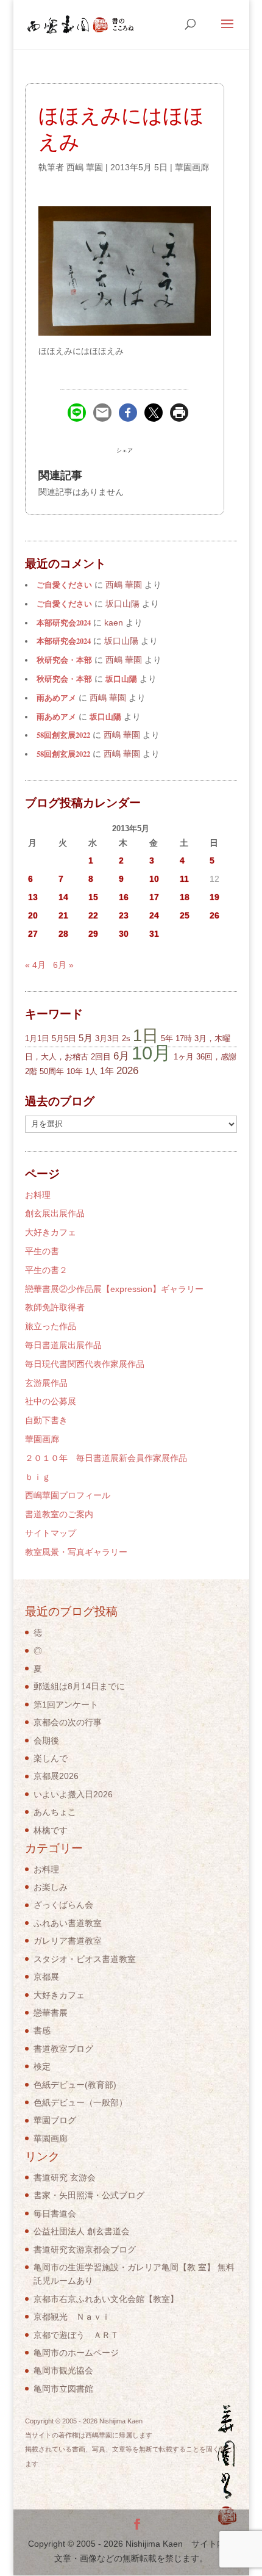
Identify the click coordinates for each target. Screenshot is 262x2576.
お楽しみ (51, 1887)
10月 (151, 1053)
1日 (146, 1035)
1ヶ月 (184, 1057)
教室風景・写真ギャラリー (76, 1552)
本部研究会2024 (64, 622)
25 (185, 915)
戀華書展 (51, 2013)
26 (214, 915)
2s (126, 1038)
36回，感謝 (216, 1057)
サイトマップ (51, 1533)
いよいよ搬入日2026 (73, 1794)
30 (124, 934)
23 (124, 915)
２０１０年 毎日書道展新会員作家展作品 (106, 1458)
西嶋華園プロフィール (68, 1495)
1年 (107, 1071)
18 (185, 897)
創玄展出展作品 (55, 1213)
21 (63, 915)
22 (93, 915)
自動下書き (46, 1420)
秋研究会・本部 (64, 660)
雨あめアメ (56, 698)
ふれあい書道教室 (68, 1923)
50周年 (52, 1071)
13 (33, 897)
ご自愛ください (64, 585)
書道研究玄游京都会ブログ (85, 2249)
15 (93, 897)
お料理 (38, 1195)
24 (154, 915)
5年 (167, 1038)
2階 (31, 1071)
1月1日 (37, 1038)
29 (93, 934)
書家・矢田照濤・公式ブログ (89, 2195)
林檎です (51, 1830)
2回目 (101, 1057)
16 (124, 897)
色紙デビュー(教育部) (75, 2085)
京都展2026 (56, 1776)
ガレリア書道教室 (68, 1941)
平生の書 (42, 1251)
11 (184, 879)
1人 (91, 1071)
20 (33, 915)
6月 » (63, 965)
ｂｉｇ (38, 1477)
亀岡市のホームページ (76, 2353)
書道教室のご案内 (59, 1514)
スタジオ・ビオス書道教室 (85, 1959)
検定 (42, 2066)
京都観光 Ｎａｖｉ (72, 2317)
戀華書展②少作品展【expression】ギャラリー (114, 1289)
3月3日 (107, 1038)
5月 (86, 1038)
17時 (184, 1038)
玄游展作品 (46, 1383)
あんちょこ (55, 1812)
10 (154, 879)
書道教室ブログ (63, 2049)
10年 (75, 1071)
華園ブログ (55, 2120)
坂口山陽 (121, 679)
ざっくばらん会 (63, 1905)
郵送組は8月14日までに (79, 1686)
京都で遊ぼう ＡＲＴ (76, 2335)
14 (63, 897)
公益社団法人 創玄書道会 (82, 2231)
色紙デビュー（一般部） (80, 2102)
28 (63, 934)
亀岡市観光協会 (63, 2370)
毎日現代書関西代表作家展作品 (85, 1364)
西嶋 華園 (85, 167)
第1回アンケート (66, 1705)
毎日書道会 (55, 2213)
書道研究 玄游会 (65, 2177)
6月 (121, 1056)
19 (214, 897)
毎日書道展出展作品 (63, 1345)
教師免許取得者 (55, 1307)
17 (154, 897)
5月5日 (64, 1038)
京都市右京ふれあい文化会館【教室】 (106, 2299)
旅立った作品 (51, 1326)
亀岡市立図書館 (63, 2389)
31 (154, 934)
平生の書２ (46, 1270)
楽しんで (51, 1758)
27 (33, 934)
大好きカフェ (51, 1232)
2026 (127, 1071)
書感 (42, 2030)
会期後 (46, 1741)
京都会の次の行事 (68, 1722)
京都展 (46, 1977)
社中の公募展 (51, 1401)
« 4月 (35, 965)
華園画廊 (192, 167)
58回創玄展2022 (63, 735)
